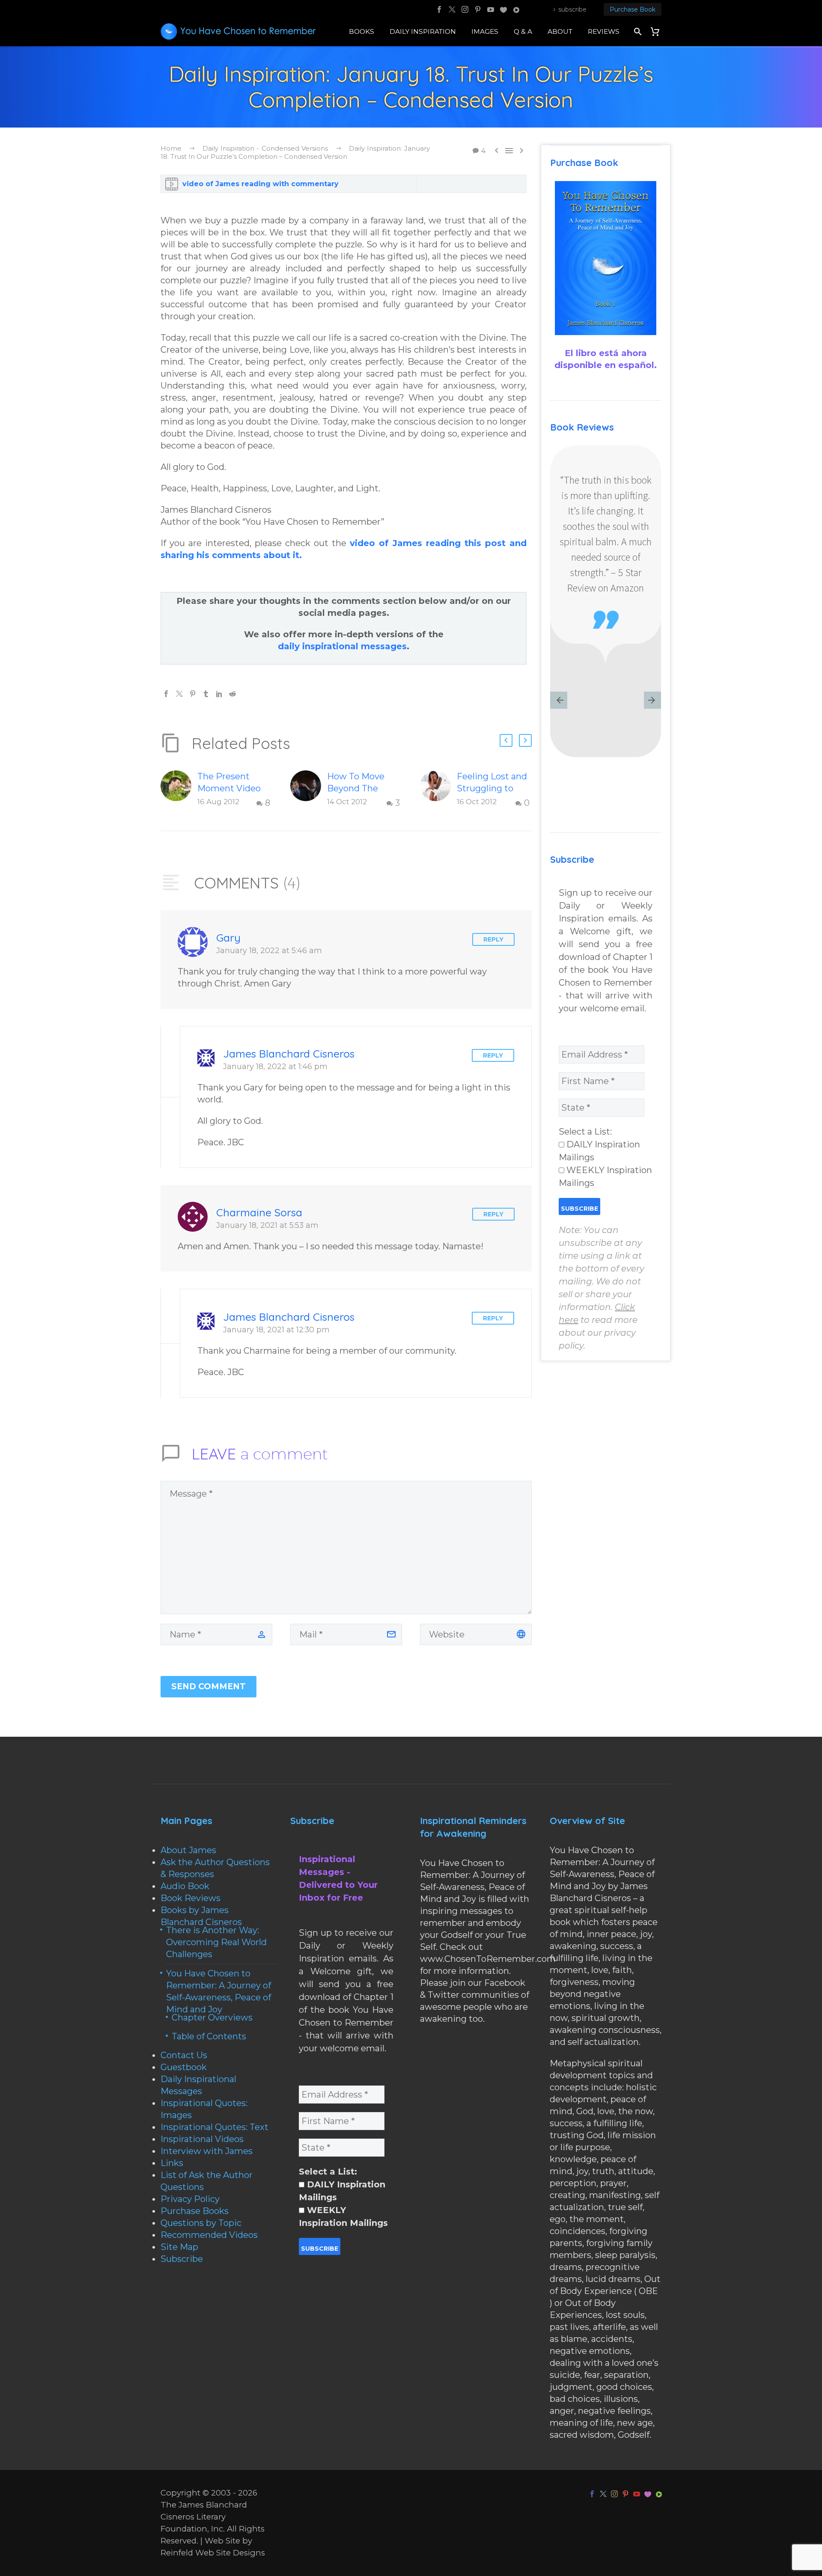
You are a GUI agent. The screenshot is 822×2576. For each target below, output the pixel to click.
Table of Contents (209, 2036)
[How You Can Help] (503, 9)
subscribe (572, 9)
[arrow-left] (559, 701)
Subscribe (182, 2259)
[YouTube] (491, 9)
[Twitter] (452, 9)
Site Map (179, 2247)
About (560, 31)
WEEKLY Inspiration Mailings (605, 1177)
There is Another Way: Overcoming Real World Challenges (216, 1942)
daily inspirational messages (342, 646)
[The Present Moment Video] (179, 790)
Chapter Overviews (212, 2017)
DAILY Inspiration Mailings (599, 1151)
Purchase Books (195, 2211)
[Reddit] (232, 694)
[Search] (637, 31)
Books (362, 31)
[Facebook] (439, 9)
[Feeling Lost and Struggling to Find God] (438, 790)
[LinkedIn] (219, 694)
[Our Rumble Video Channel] (516, 9)
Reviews (604, 31)
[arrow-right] (652, 701)
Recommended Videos (209, 2235)
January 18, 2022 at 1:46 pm (275, 1066)
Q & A (523, 31)
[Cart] (658, 31)
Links (172, 2163)
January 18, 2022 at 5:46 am (269, 950)
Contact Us (184, 2055)
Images (485, 31)
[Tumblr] (206, 694)
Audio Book (185, 1886)
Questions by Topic (201, 2223)
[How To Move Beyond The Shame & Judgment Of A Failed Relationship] (309, 790)
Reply (493, 939)
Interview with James (207, 2151)
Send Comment (208, 1686)
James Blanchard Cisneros (289, 1053)
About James (188, 1850)
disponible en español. (606, 365)
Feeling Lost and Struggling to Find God (492, 788)
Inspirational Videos (202, 2139)
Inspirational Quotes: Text (214, 2127)
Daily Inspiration (423, 31)
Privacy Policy (190, 2199)
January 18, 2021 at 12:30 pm (276, 1330)
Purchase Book (633, 9)
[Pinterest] (478, 9)
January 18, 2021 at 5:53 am (267, 1225)
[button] (506, 740)
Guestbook (184, 2067)
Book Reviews (191, 1898)
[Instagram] (465, 9)
